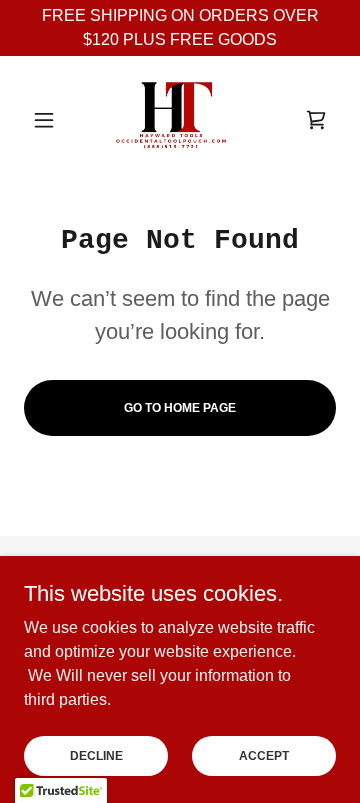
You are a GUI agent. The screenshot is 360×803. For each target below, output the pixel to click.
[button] (47, 120)
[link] (180, 120)
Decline (96, 755)
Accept (264, 755)
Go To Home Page (180, 408)
